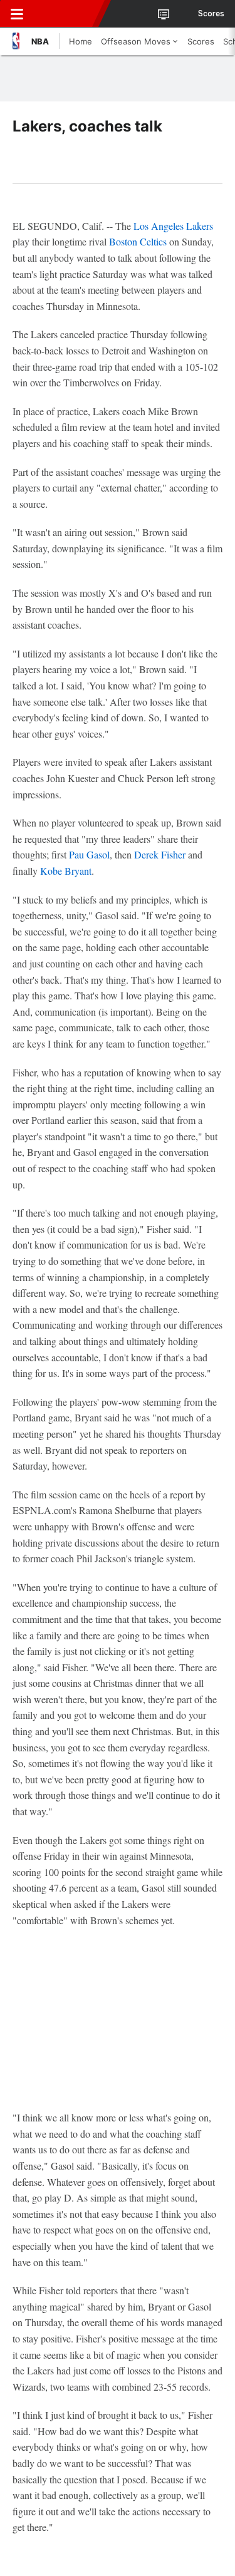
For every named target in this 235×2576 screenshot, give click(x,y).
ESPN (67, 14)
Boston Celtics (138, 241)
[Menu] (17, 14)
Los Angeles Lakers (173, 226)
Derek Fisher (160, 854)
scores (211, 14)
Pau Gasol (89, 854)
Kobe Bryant (66, 871)
